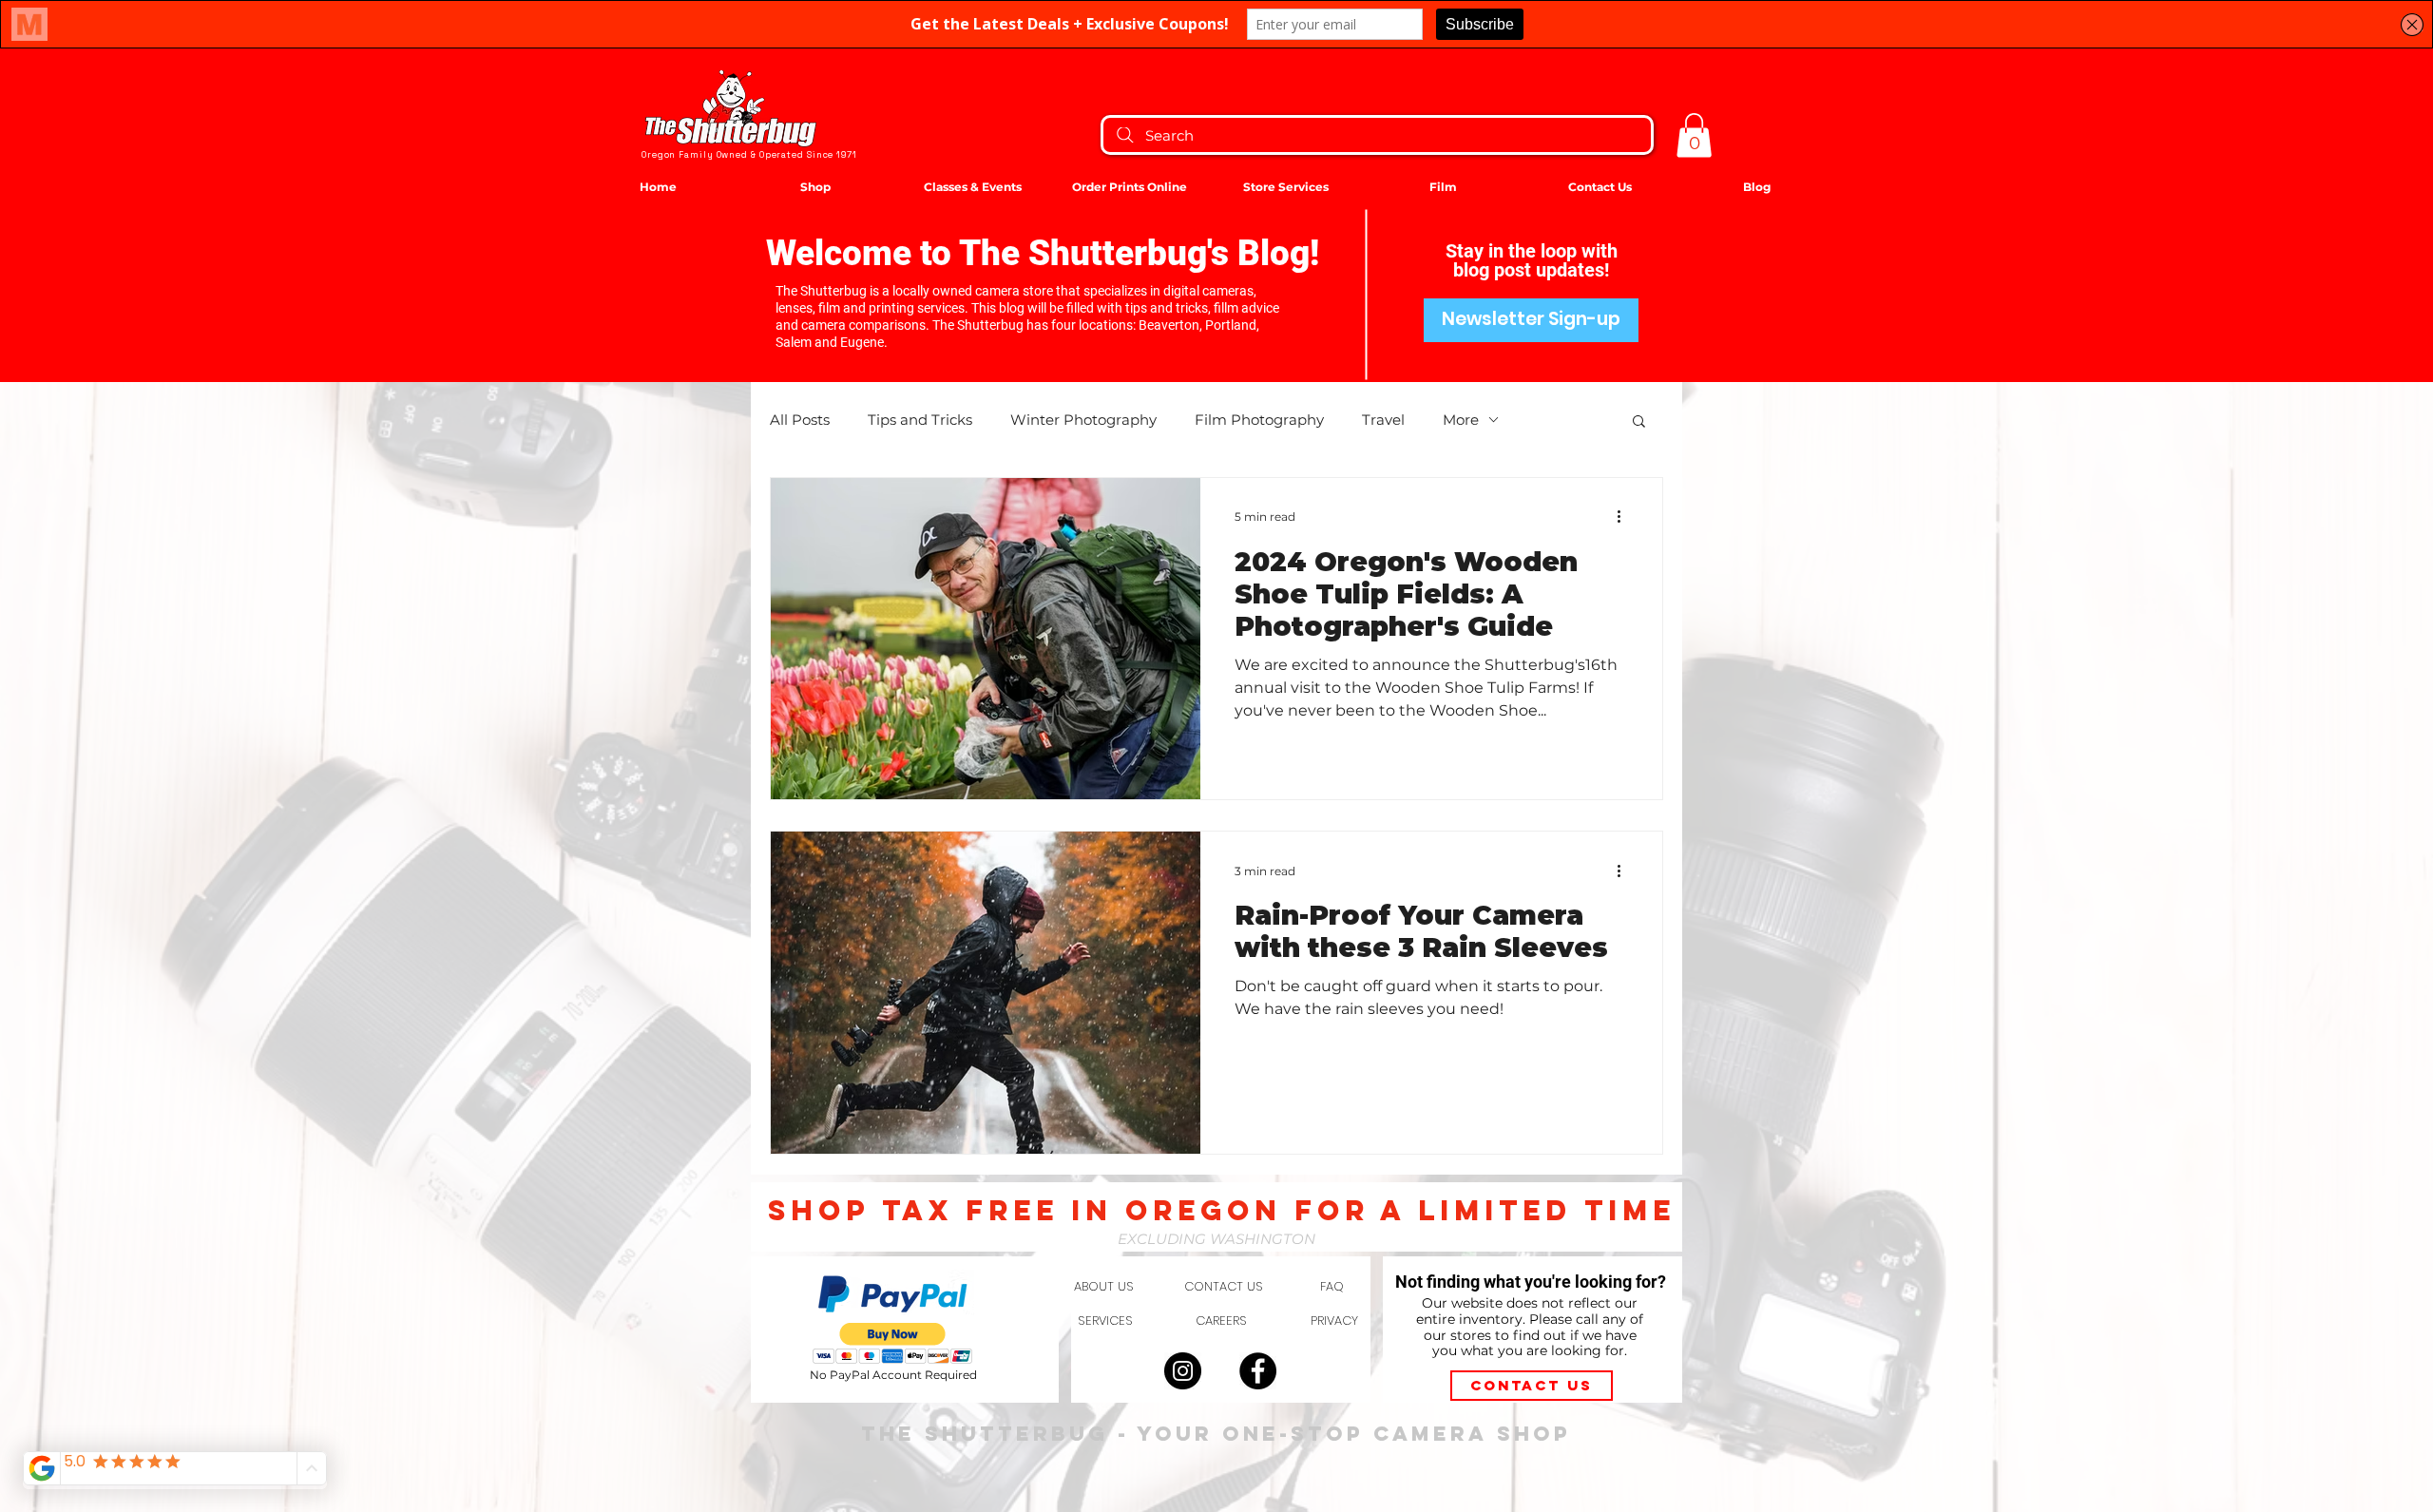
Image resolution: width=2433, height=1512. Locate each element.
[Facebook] (1258, 1371)
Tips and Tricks (920, 420)
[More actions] (1625, 517)
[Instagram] (1183, 1371)
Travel (1383, 420)
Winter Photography (1083, 420)
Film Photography (1259, 420)
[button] (1694, 135)
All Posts (800, 420)
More (1461, 420)
